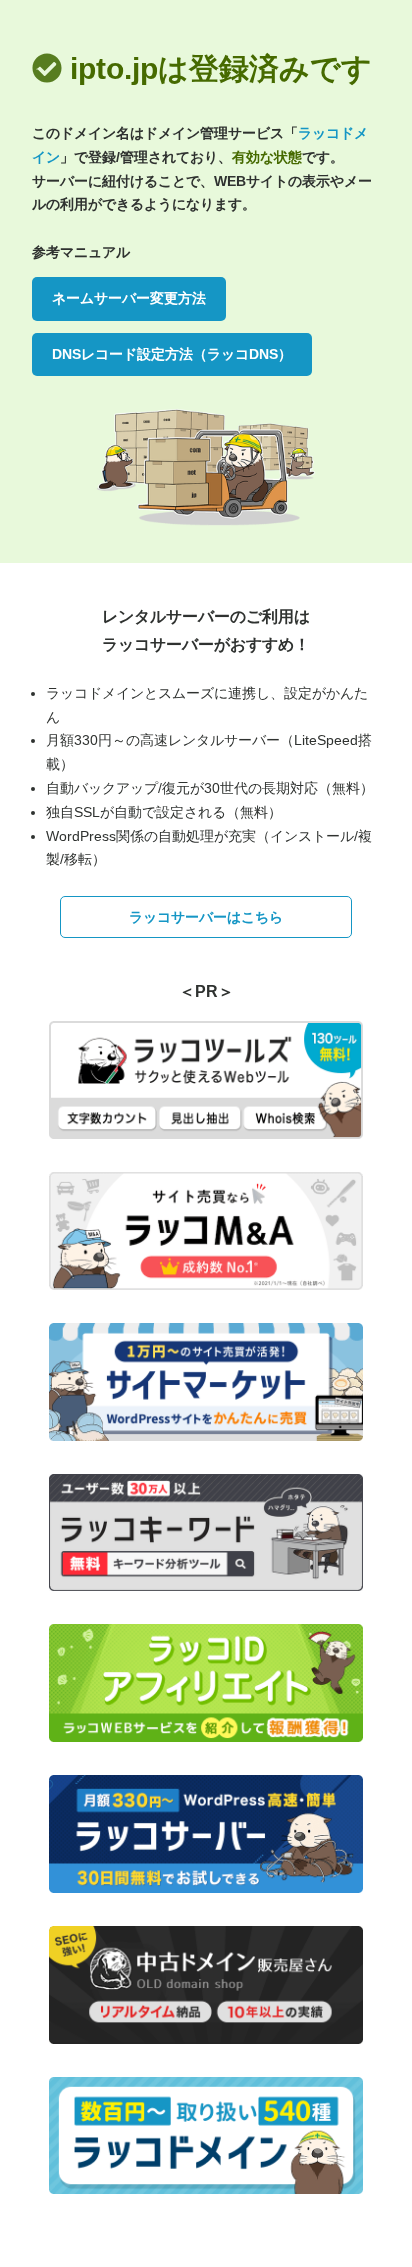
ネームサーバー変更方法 (129, 298)
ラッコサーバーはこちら (206, 917)
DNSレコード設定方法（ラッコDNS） (172, 354)
